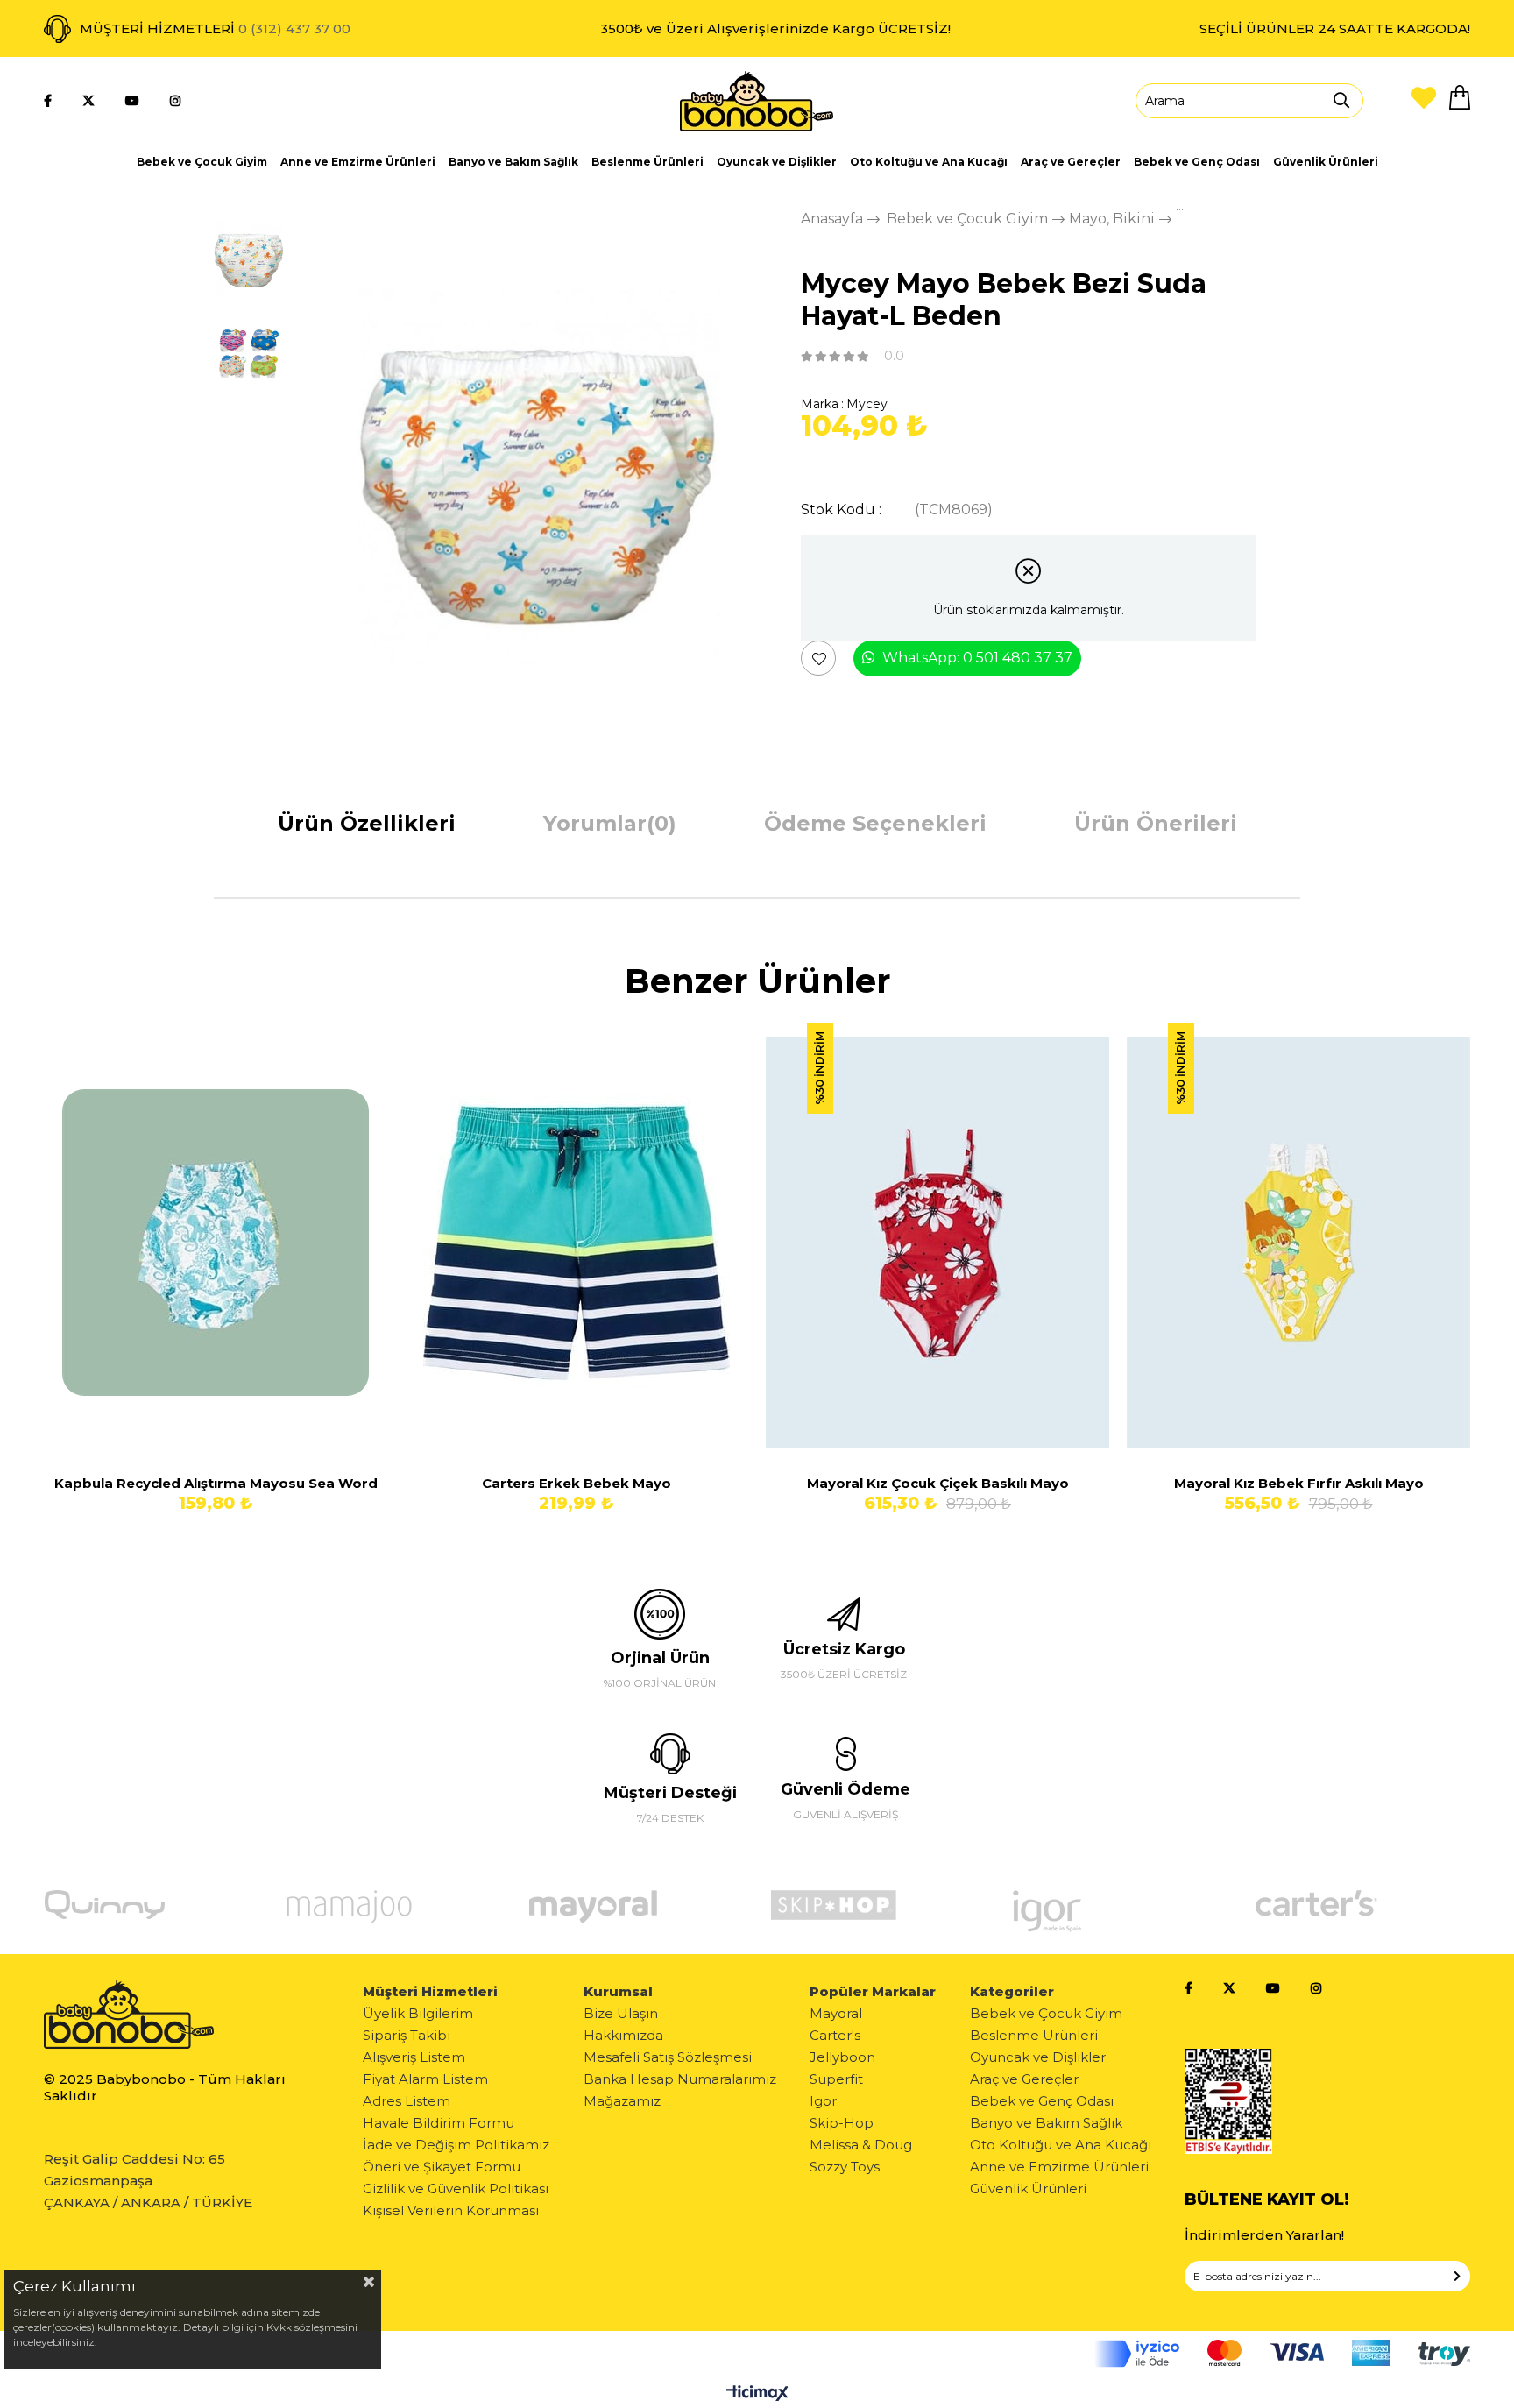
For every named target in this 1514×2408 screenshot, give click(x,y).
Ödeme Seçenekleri (875, 823)
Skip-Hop (842, 2123)
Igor (823, 2101)
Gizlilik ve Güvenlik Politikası (456, 2188)
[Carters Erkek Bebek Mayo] (577, 1243)
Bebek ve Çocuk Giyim (202, 162)
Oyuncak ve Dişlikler (777, 162)
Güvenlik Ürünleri (1326, 162)
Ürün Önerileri (1156, 823)
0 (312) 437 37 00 (294, 28)
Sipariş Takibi (407, 2035)
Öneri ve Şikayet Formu (442, 2167)
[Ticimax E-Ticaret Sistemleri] (757, 2394)
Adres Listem (407, 2101)
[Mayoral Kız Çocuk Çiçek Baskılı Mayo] (937, 1243)
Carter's (835, 2035)
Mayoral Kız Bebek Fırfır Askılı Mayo (1299, 1483)
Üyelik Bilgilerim (418, 2013)
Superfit (836, 2079)
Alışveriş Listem (414, 2057)
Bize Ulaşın (621, 2013)
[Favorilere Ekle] (819, 659)
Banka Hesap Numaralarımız (680, 2079)
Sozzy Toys (845, 2167)
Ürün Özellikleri (367, 823)
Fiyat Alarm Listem (425, 2079)
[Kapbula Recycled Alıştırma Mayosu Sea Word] (216, 1243)
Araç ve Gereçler (1071, 162)
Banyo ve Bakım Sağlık (513, 162)
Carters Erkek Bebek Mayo (577, 1483)
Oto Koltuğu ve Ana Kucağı (929, 162)
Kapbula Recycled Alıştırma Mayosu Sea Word (216, 1483)
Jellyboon (842, 2057)
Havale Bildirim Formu (439, 2123)
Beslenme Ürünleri (647, 162)
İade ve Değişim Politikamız (456, 2145)
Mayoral (836, 2013)
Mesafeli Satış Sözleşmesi (668, 2057)
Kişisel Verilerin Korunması (451, 2210)
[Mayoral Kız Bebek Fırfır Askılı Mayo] (1298, 1243)
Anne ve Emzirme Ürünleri (358, 162)
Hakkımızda (623, 2035)
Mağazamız (622, 2101)
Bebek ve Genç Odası (1197, 162)
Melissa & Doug (861, 2145)
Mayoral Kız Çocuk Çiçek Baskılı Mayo (938, 1483)
